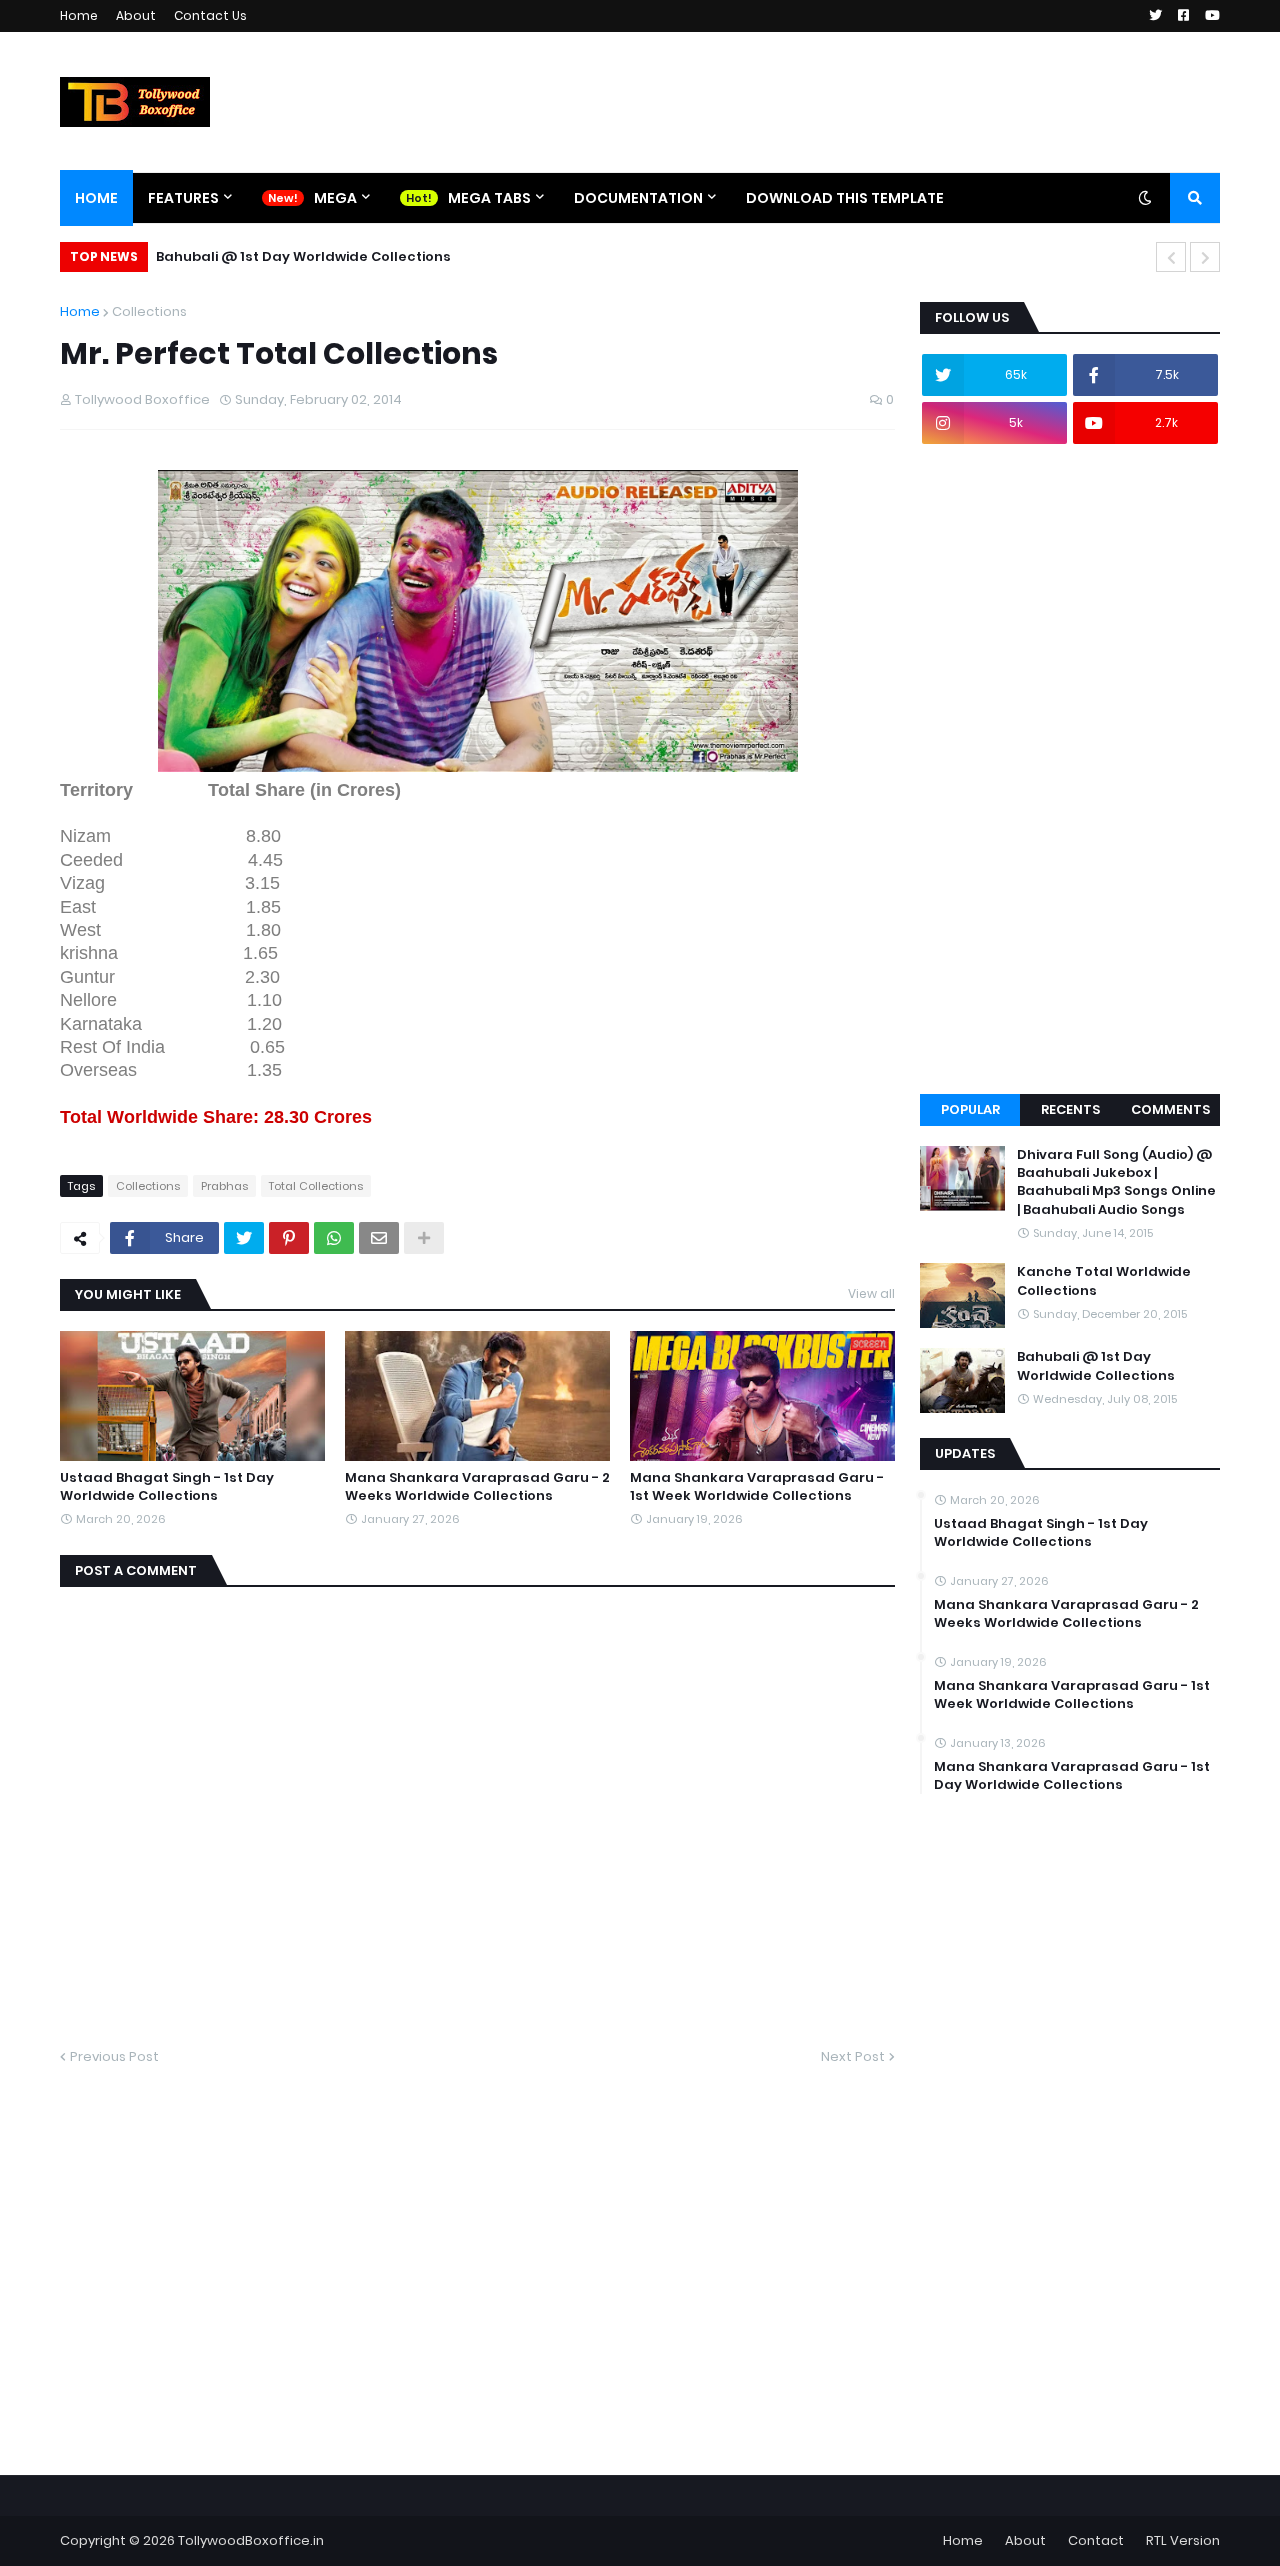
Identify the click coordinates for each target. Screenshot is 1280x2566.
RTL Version (1183, 2540)
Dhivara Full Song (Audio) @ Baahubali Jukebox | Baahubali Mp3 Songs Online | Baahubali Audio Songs (1116, 1182)
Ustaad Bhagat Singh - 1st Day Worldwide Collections (167, 1487)
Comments (1170, 1109)
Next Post (853, 2056)
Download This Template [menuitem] (845, 198)
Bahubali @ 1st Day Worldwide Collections (303, 256)
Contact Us (210, 15)
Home (79, 15)
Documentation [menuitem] (638, 198)
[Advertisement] (1070, 769)
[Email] (379, 1238)
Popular (970, 1109)
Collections (149, 311)
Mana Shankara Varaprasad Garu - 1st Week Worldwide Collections (757, 1487)
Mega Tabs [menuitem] (489, 198)
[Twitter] (244, 1238)
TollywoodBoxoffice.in (251, 2540)
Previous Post (114, 2056)
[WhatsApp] (334, 1238)
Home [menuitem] (96, 198)
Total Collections (316, 1186)
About (136, 15)
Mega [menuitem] (335, 198)
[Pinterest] (289, 1238)
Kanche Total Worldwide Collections (1104, 1281)
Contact (1096, 2540)
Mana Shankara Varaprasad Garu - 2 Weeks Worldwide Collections (477, 1487)
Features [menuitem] (183, 198)
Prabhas (224, 1186)
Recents (1070, 1109)
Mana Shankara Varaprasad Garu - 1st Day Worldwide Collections (1072, 1776)
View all (871, 1293)
